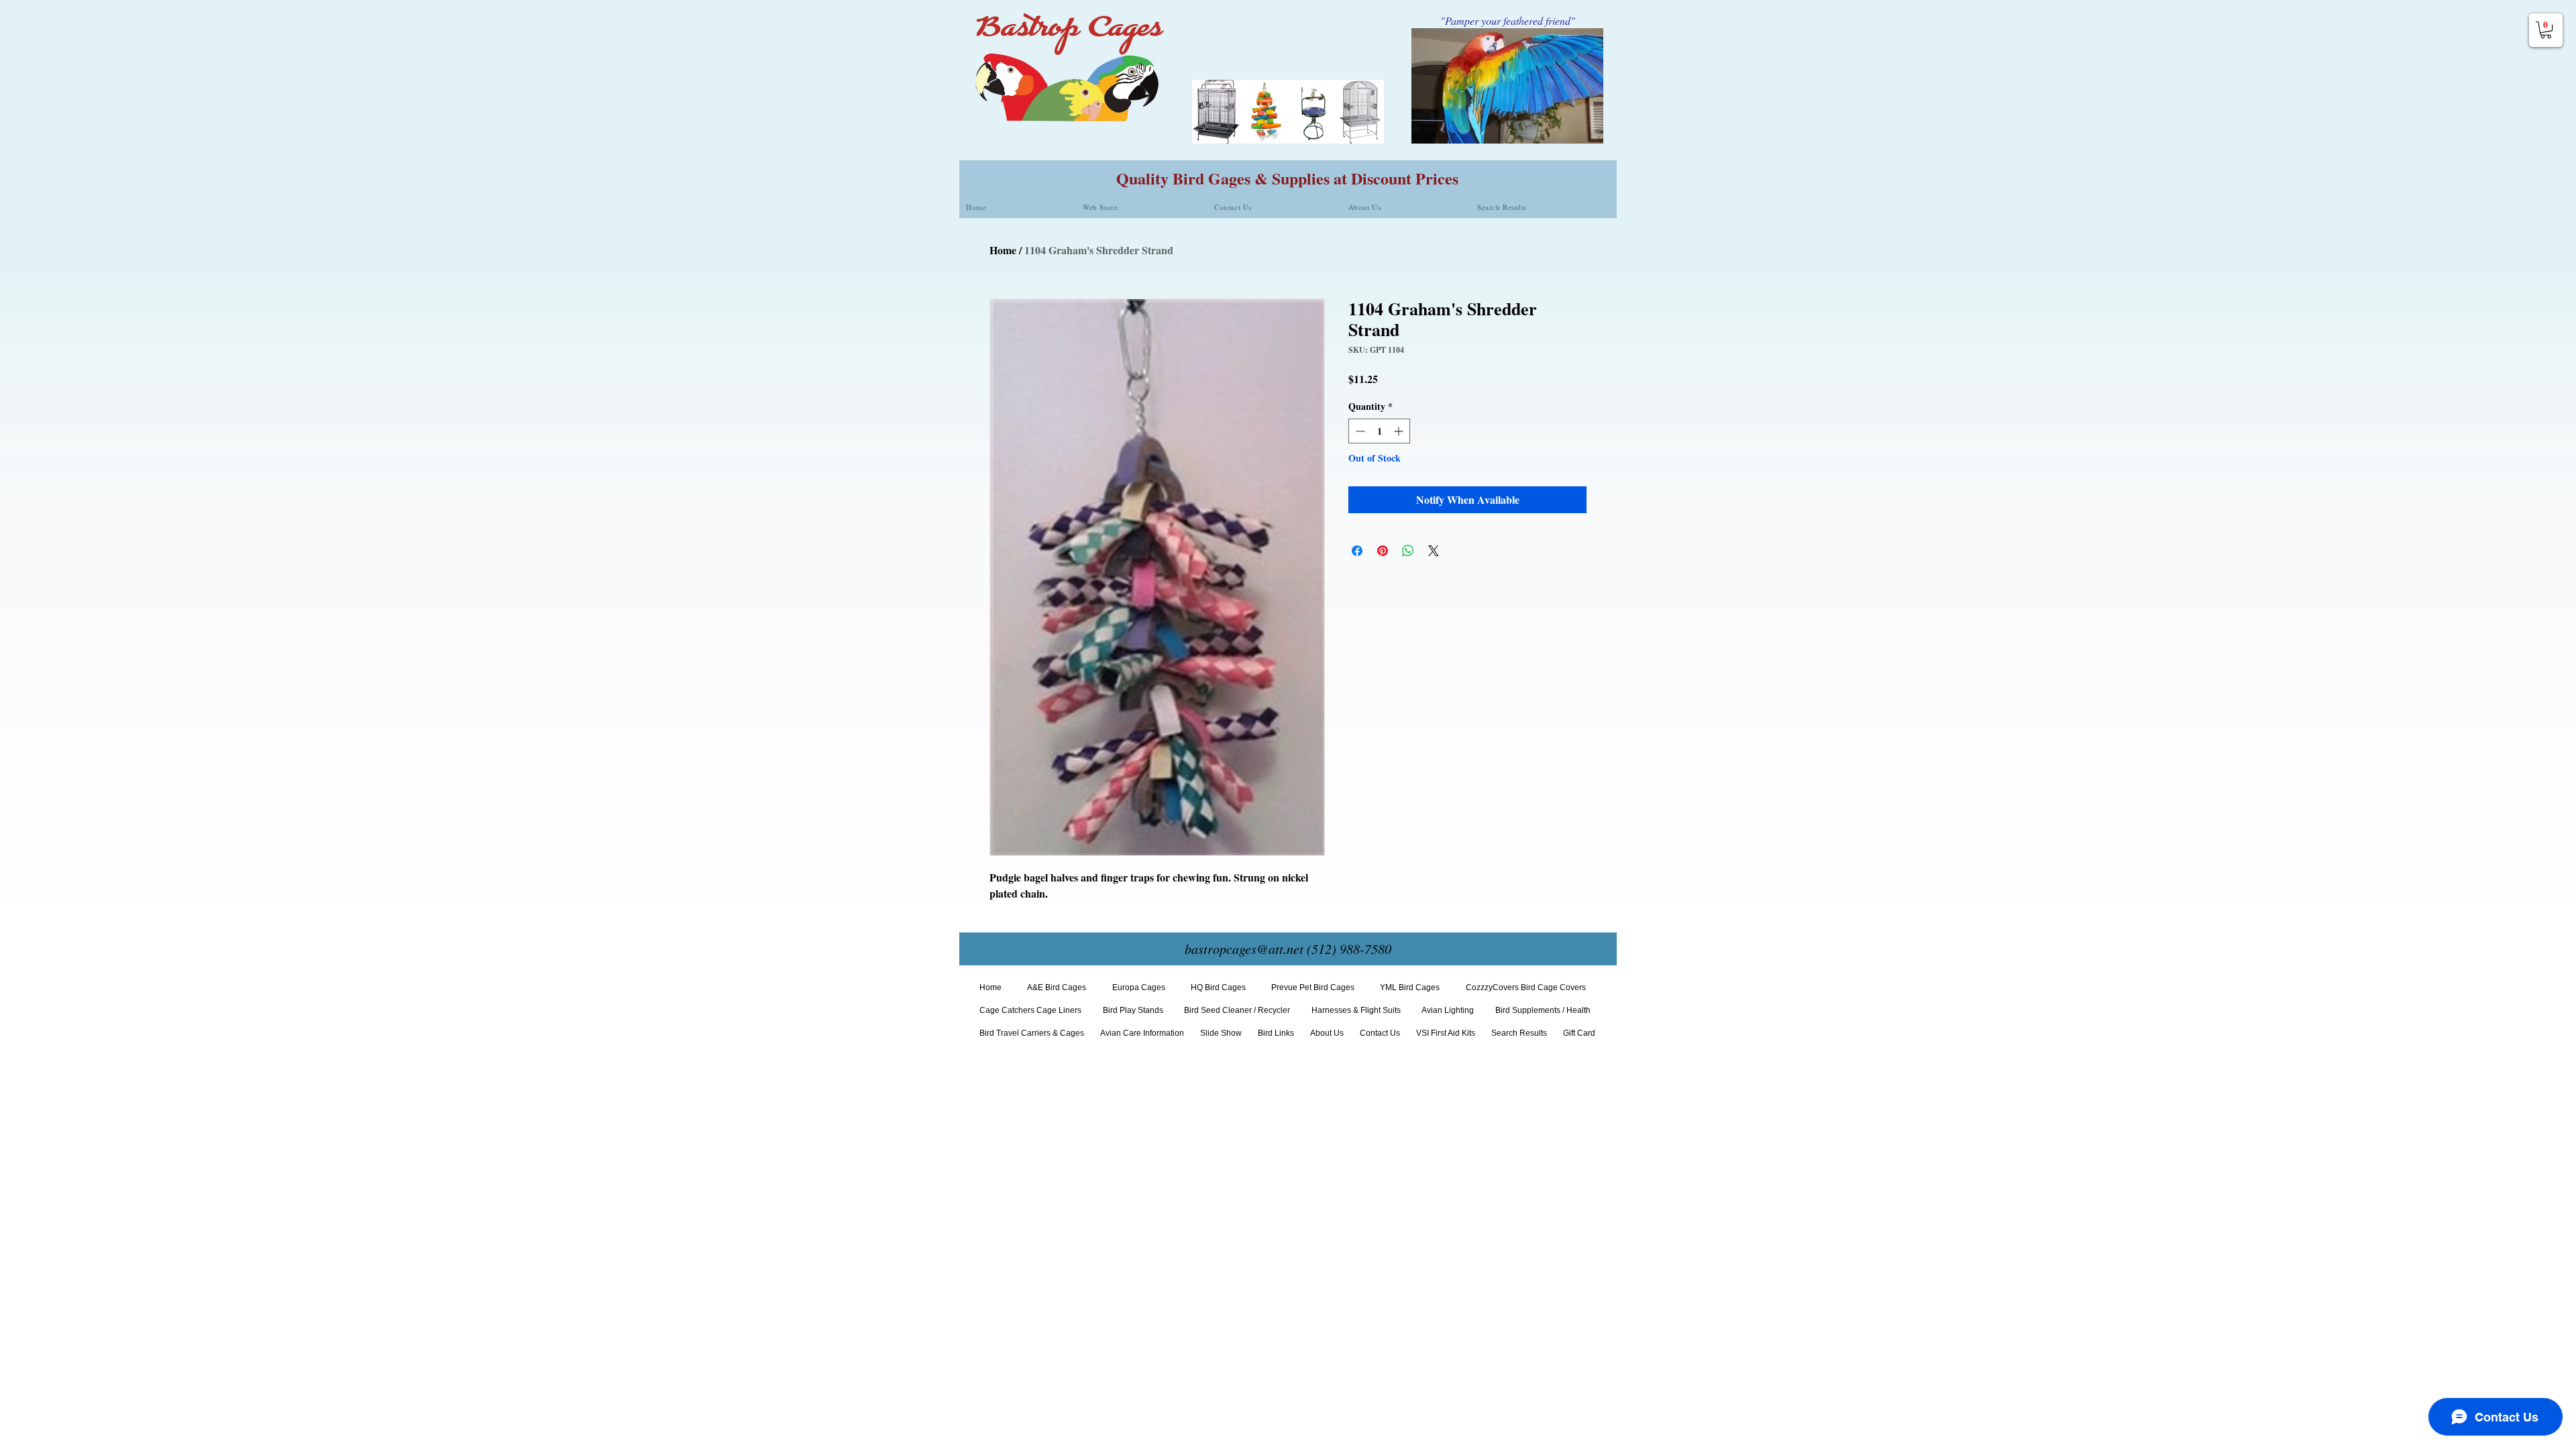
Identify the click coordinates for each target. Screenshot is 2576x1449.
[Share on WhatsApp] (1408, 551)
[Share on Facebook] (1357, 551)
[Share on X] (1434, 551)
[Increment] (1400, 431)
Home (1003, 250)
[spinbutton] (1379, 431)
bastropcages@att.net (1244, 949)
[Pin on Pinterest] (1383, 551)
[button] (2546, 30)
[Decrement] (1359, 431)
